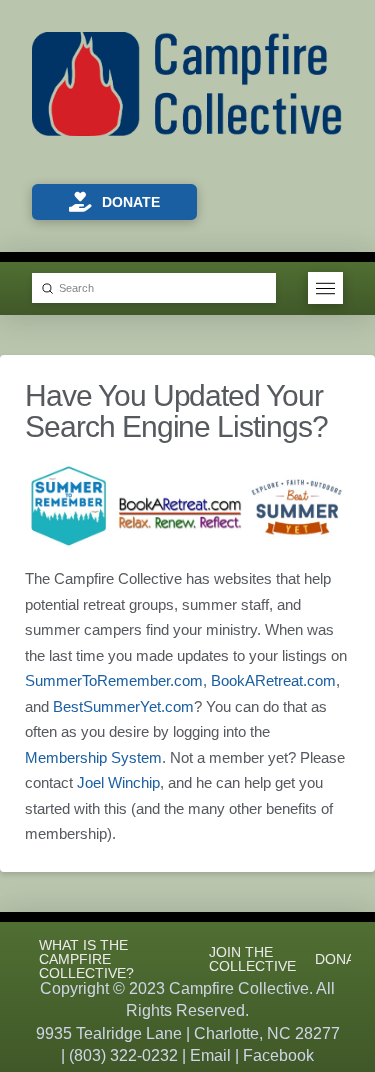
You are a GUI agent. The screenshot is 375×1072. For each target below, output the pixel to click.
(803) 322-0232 (123, 1055)
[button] (325, 288)
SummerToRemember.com (114, 680)
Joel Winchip (118, 782)
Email (210, 1055)
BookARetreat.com (273, 680)
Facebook (278, 1055)
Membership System (93, 757)
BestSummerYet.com (123, 706)
